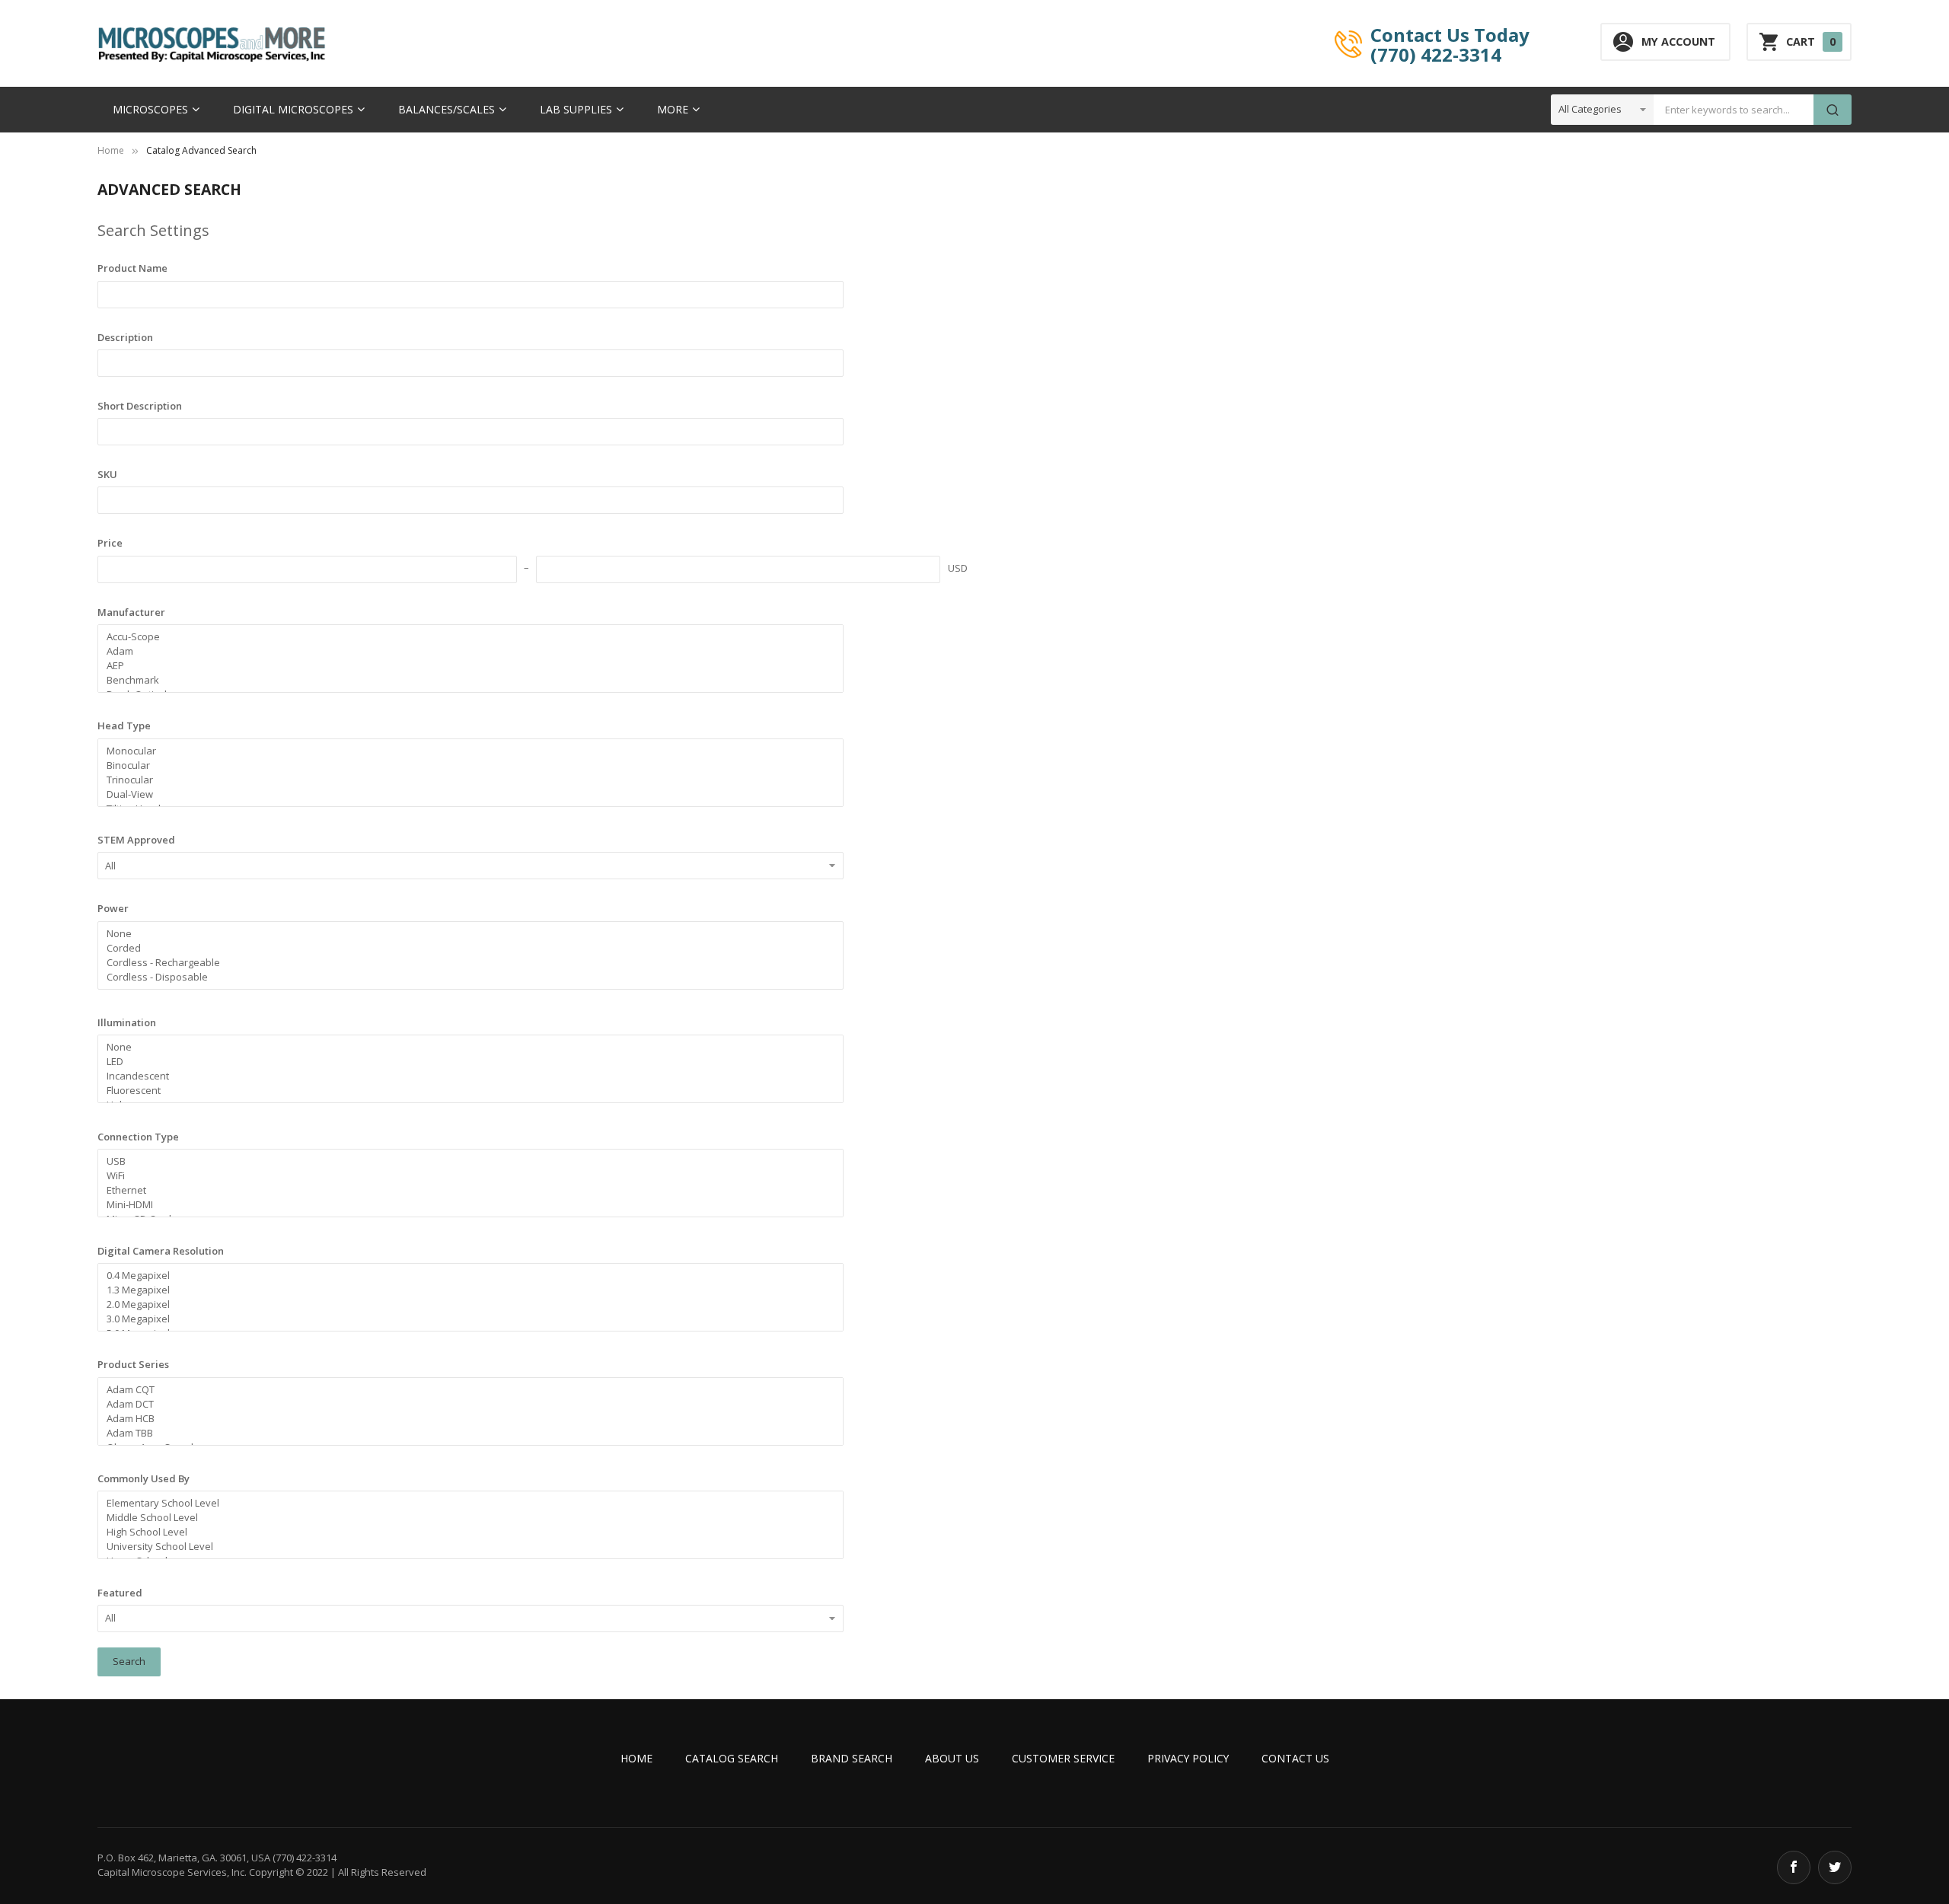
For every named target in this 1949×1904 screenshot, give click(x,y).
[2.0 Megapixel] (464, 1304)
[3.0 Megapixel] (464, 1319)
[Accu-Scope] (464, 637)
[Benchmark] (464, 680)
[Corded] (464, 948)
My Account (1678, 41)
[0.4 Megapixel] (464, 1276)
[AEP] (464, 666)
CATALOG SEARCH (732, 1758)
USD (958, 568)
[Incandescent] (464, 1076)
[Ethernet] (464, 1190)
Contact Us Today (1450, 34)
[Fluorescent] (464, 1091)
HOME (636, 1758)
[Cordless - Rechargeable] (464, 963)
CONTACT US (1295, 1758)
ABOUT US (952, 1758)
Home (111, 150)
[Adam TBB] (464, 1433)
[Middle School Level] (464, 1518)
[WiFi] (464, 1176)
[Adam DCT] (464, 1404)
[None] (464, 934)
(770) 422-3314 (1436, 54)
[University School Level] (464, 1547)
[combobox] (1734, 110)
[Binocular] (464, 765)
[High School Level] (464, 1532)
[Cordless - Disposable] (464, 977)
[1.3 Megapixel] (464, 1290)
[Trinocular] (464, 780)
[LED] (464, 1062)
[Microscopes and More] (212, 44)
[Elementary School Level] (464, 1503)
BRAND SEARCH (852, 1758)
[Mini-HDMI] (464, 1205)
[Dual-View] (464, 794)
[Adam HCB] (464, 1419)
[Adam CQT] (464, 1390)
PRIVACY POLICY (1188, 1758)
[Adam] (464, 651)
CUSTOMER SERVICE (1063, 1758)
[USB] (464, 1161)
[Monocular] (464, 751)
